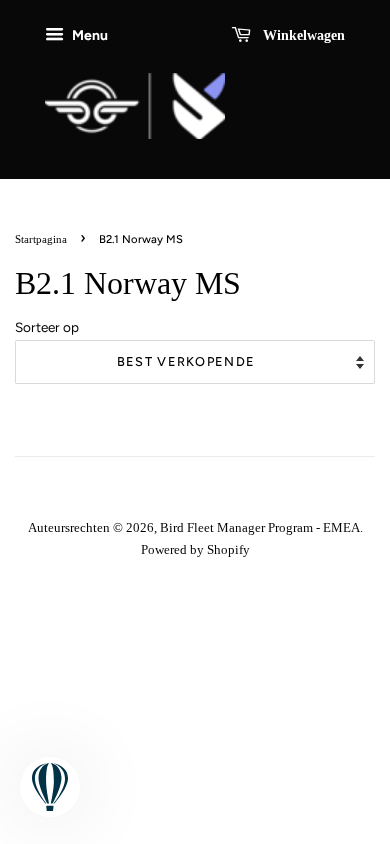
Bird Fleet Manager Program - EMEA (260, 528)
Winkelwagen (302, 35)
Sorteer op (47, 327)
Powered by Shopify (195, 550)
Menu (88, 35)
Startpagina (41, 239)
